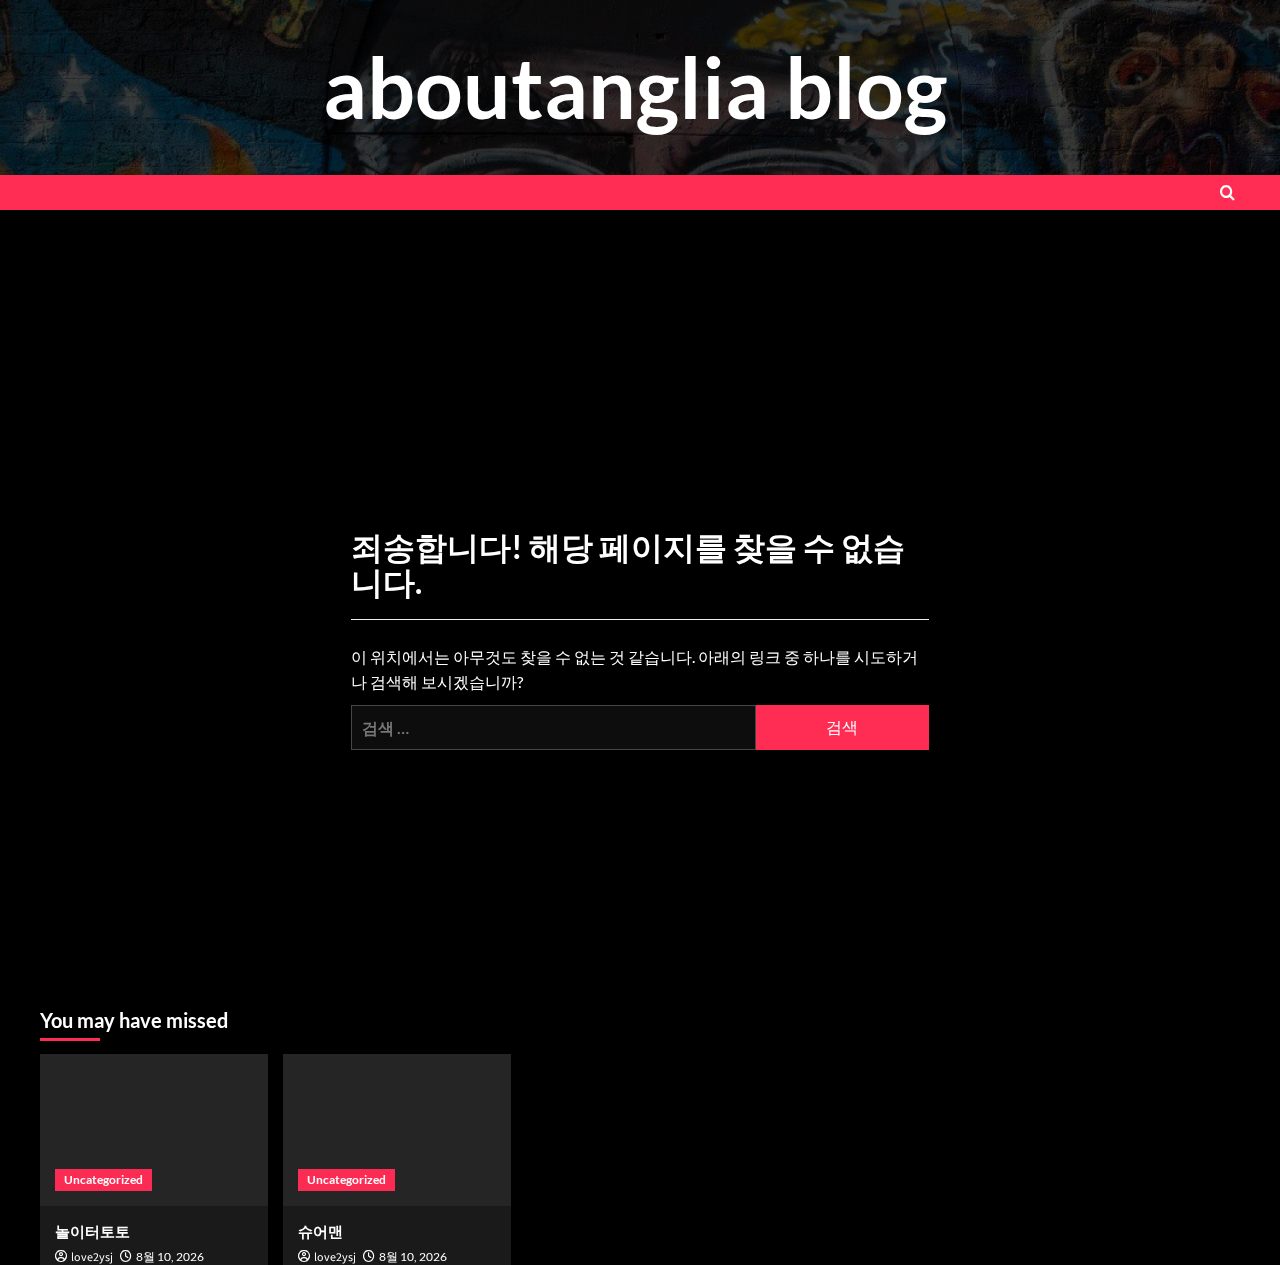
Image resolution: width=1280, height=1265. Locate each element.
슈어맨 (320, 1231)
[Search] (1227, 192)
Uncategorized (103, 1179)
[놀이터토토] (154, 1130)
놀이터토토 (92, 1231)
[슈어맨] (397, 1130)
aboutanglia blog (635, 86)
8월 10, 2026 (170, 1256)
